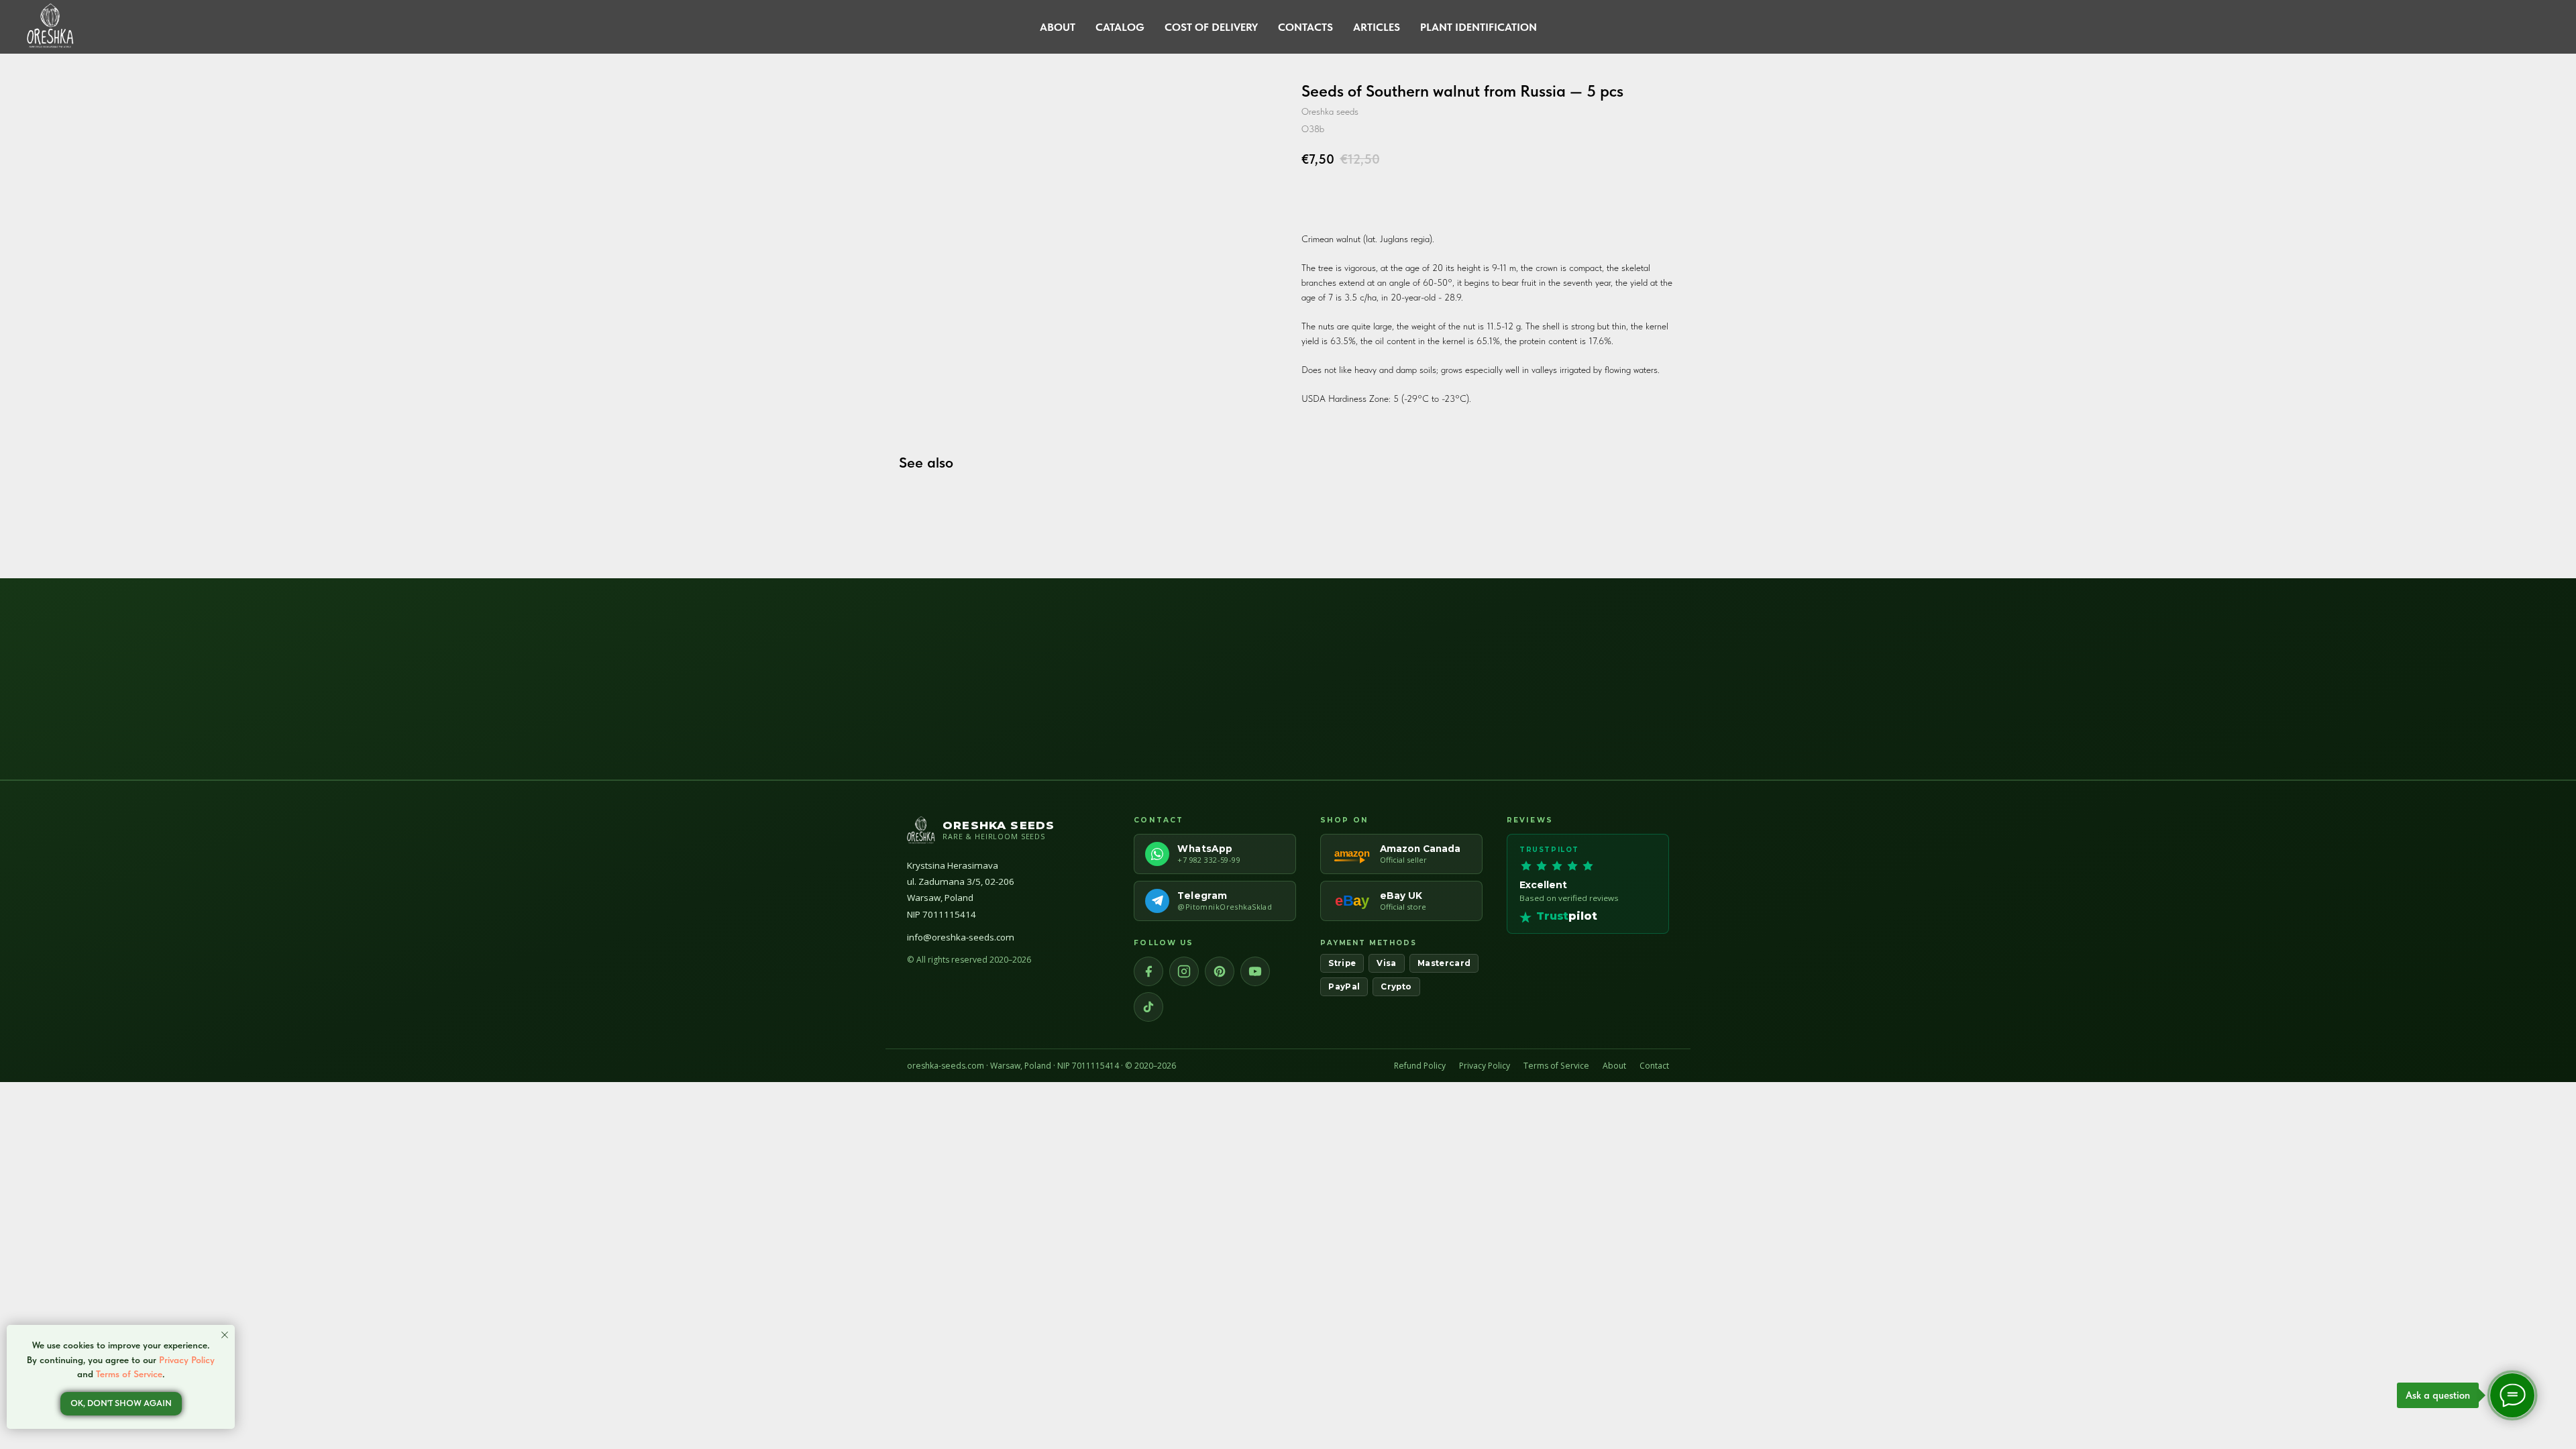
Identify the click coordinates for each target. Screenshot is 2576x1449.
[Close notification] (225, 1335)
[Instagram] (1184, 971)
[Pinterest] (1220, 971)
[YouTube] (1255, 971)
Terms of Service (1556, 1066)
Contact (1654, 1066)
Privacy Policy (1485, 1066)
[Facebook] (1148, 971)
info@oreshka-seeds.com (961, 937)
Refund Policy (1420, 1066)
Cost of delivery (1211, 27)
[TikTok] (1148, 1007)
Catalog (1120, 27)
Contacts (1305, 27)
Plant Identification (1479, 27)
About (1058, 27)
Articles (1377, 27)
